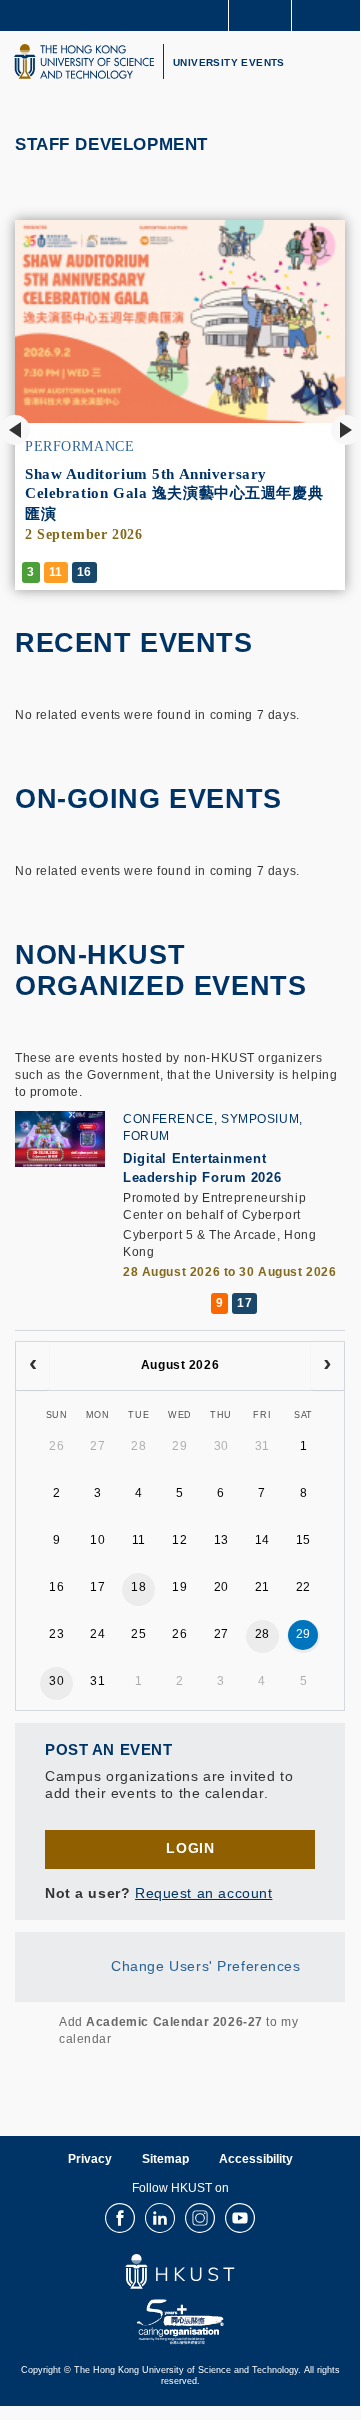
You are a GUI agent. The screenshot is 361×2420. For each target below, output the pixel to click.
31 (262, 1446)
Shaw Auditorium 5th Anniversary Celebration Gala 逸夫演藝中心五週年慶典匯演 (174, 493)
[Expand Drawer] (260, 15)
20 (221, 1587)
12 (179, 1540)
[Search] (330, 14)
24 (97, 1634)
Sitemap (165, 2159)
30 (221, 1446)
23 (56, 1634)
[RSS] (26, 2030)
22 (303, 1587)
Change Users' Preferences (206, 1965)
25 (138, 1634)
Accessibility (256, 2159)
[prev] (32, 1366)
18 (138, 1587)
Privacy (90, 2159)
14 (262, 1540)
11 (139, 1540)
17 (97, 1587)
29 (179, 1446)
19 (179, 1587)
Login (190, 1848)
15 (303, 1540)
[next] (327, 1366)
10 (97, 1540)
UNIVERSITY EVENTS (229, 62)
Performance (79, 446)
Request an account (203, 1893)
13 (221, 1540)
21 (262, 1587)
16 (56, 1587)
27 (97, 1446)
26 (56, 1446)
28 (138, 1446)
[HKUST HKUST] (84, 61)
